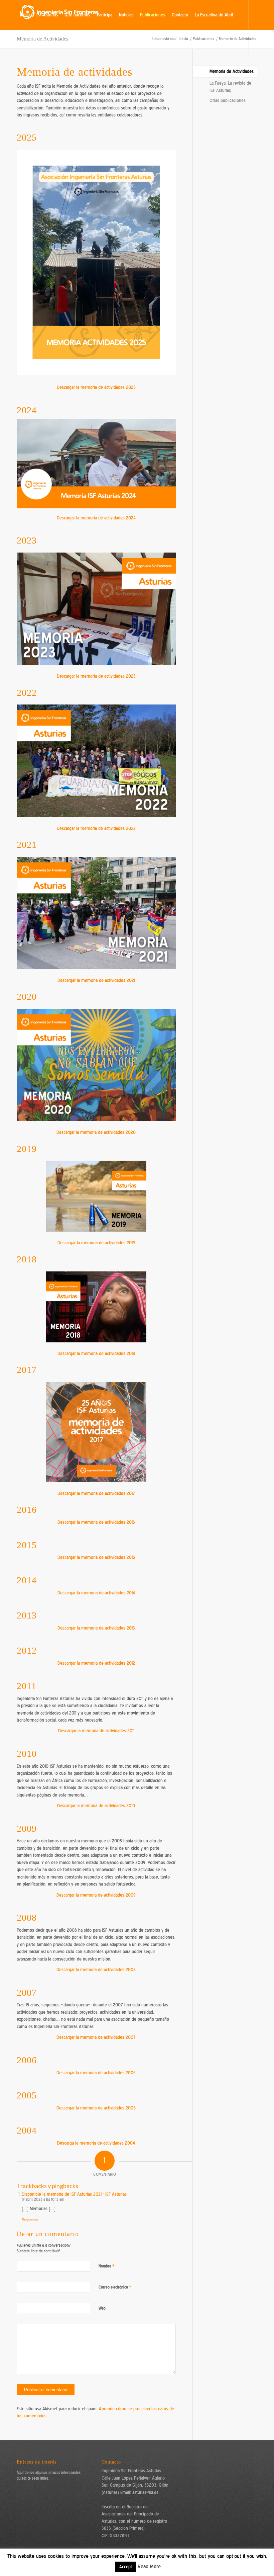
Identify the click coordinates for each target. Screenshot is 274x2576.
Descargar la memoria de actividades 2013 (96, 1628)
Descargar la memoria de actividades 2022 (96, 828)
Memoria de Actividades (232, 71)
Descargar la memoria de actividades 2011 (96, 1731)
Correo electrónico (115, 2287)
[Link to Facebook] (29, 74)
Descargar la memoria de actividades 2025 (96, 387)
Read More (149, 2567)
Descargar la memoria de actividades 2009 (96, 1895)
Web (102, 2308)
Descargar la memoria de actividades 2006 (96, 2073)
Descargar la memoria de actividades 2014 (96, 1593)
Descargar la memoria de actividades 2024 (96, 518)
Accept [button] (126, 2567)
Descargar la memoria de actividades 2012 (96, 1663)
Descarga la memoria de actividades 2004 (96, 2143)
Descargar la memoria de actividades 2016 (96, 1522)
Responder (30, 2220)
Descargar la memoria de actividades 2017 (96, 1493)
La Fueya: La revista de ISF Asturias (230, 87)
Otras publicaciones (228, 101)
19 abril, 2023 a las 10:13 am (43, 2199)
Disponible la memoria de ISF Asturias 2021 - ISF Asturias (74, 2194)
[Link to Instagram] (39, 74)
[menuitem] (25, 15)
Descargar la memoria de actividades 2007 (96, 2037)
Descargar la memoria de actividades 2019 (96, 1243)
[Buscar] (22, 45)
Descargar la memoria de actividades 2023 (96, 676)
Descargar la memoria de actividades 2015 (96, 1557)
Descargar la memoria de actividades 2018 (96, 1354)
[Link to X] (19, 74)
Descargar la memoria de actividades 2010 (96, 1806)
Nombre (107, 2266)
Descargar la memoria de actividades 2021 (96, 980)
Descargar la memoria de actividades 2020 (96, 1132)
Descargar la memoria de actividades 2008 (96, 1970)
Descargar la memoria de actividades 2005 (96, 2108)
